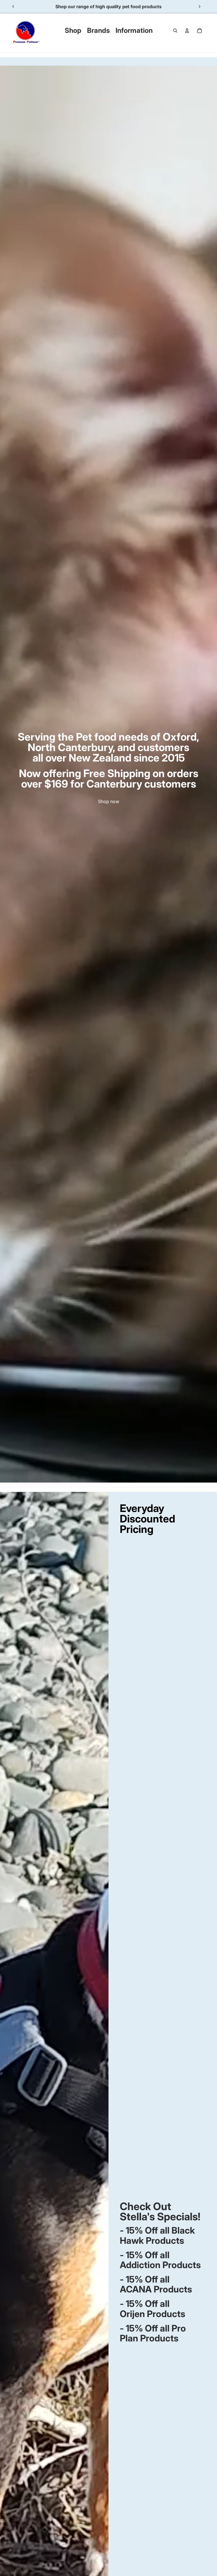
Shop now (109, 801)
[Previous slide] (13, 7)
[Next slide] (199, 7)
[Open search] (175, 31)
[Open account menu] (187, 31)
